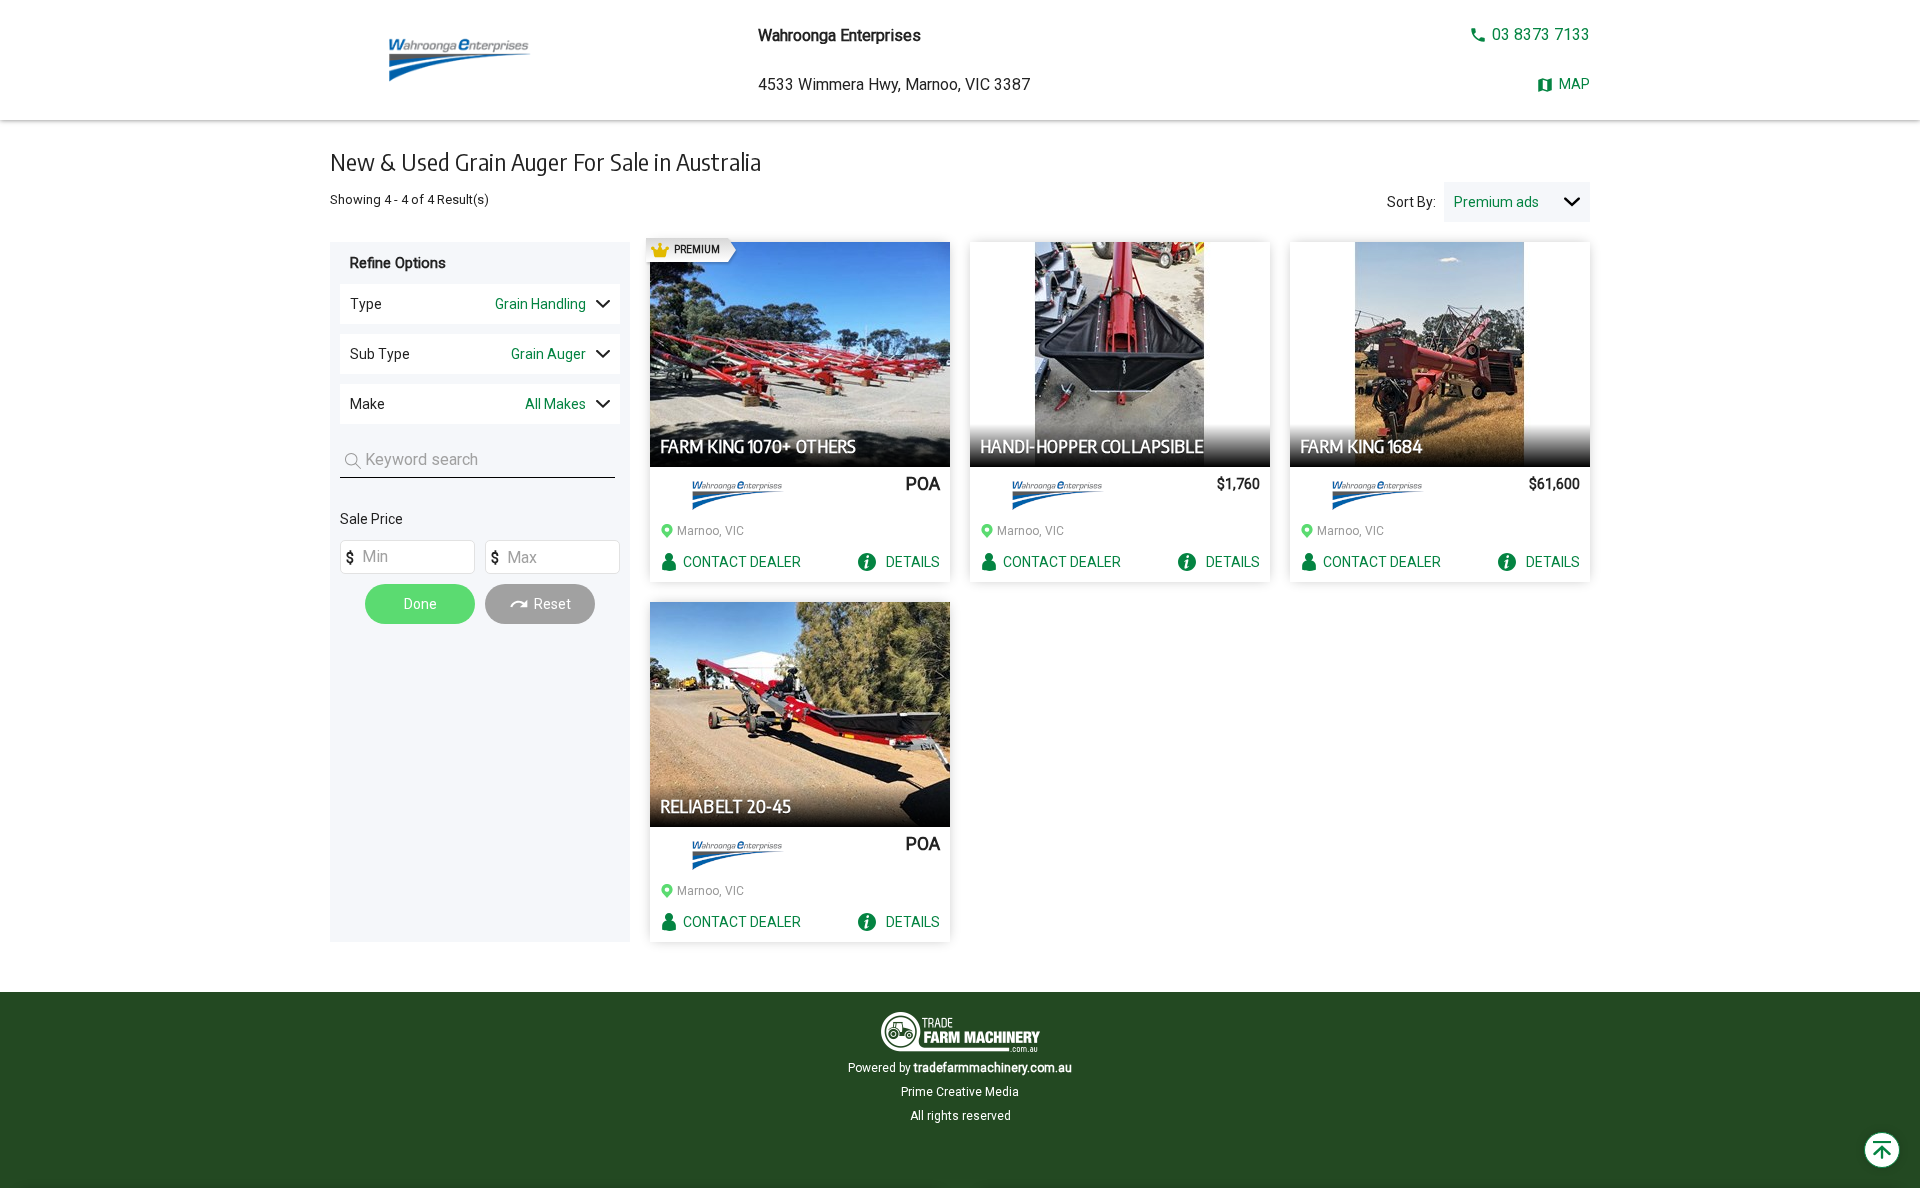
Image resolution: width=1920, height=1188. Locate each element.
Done (420, 604)
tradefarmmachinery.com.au (993, 1068)
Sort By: (1411, 202)
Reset (552, 604)
